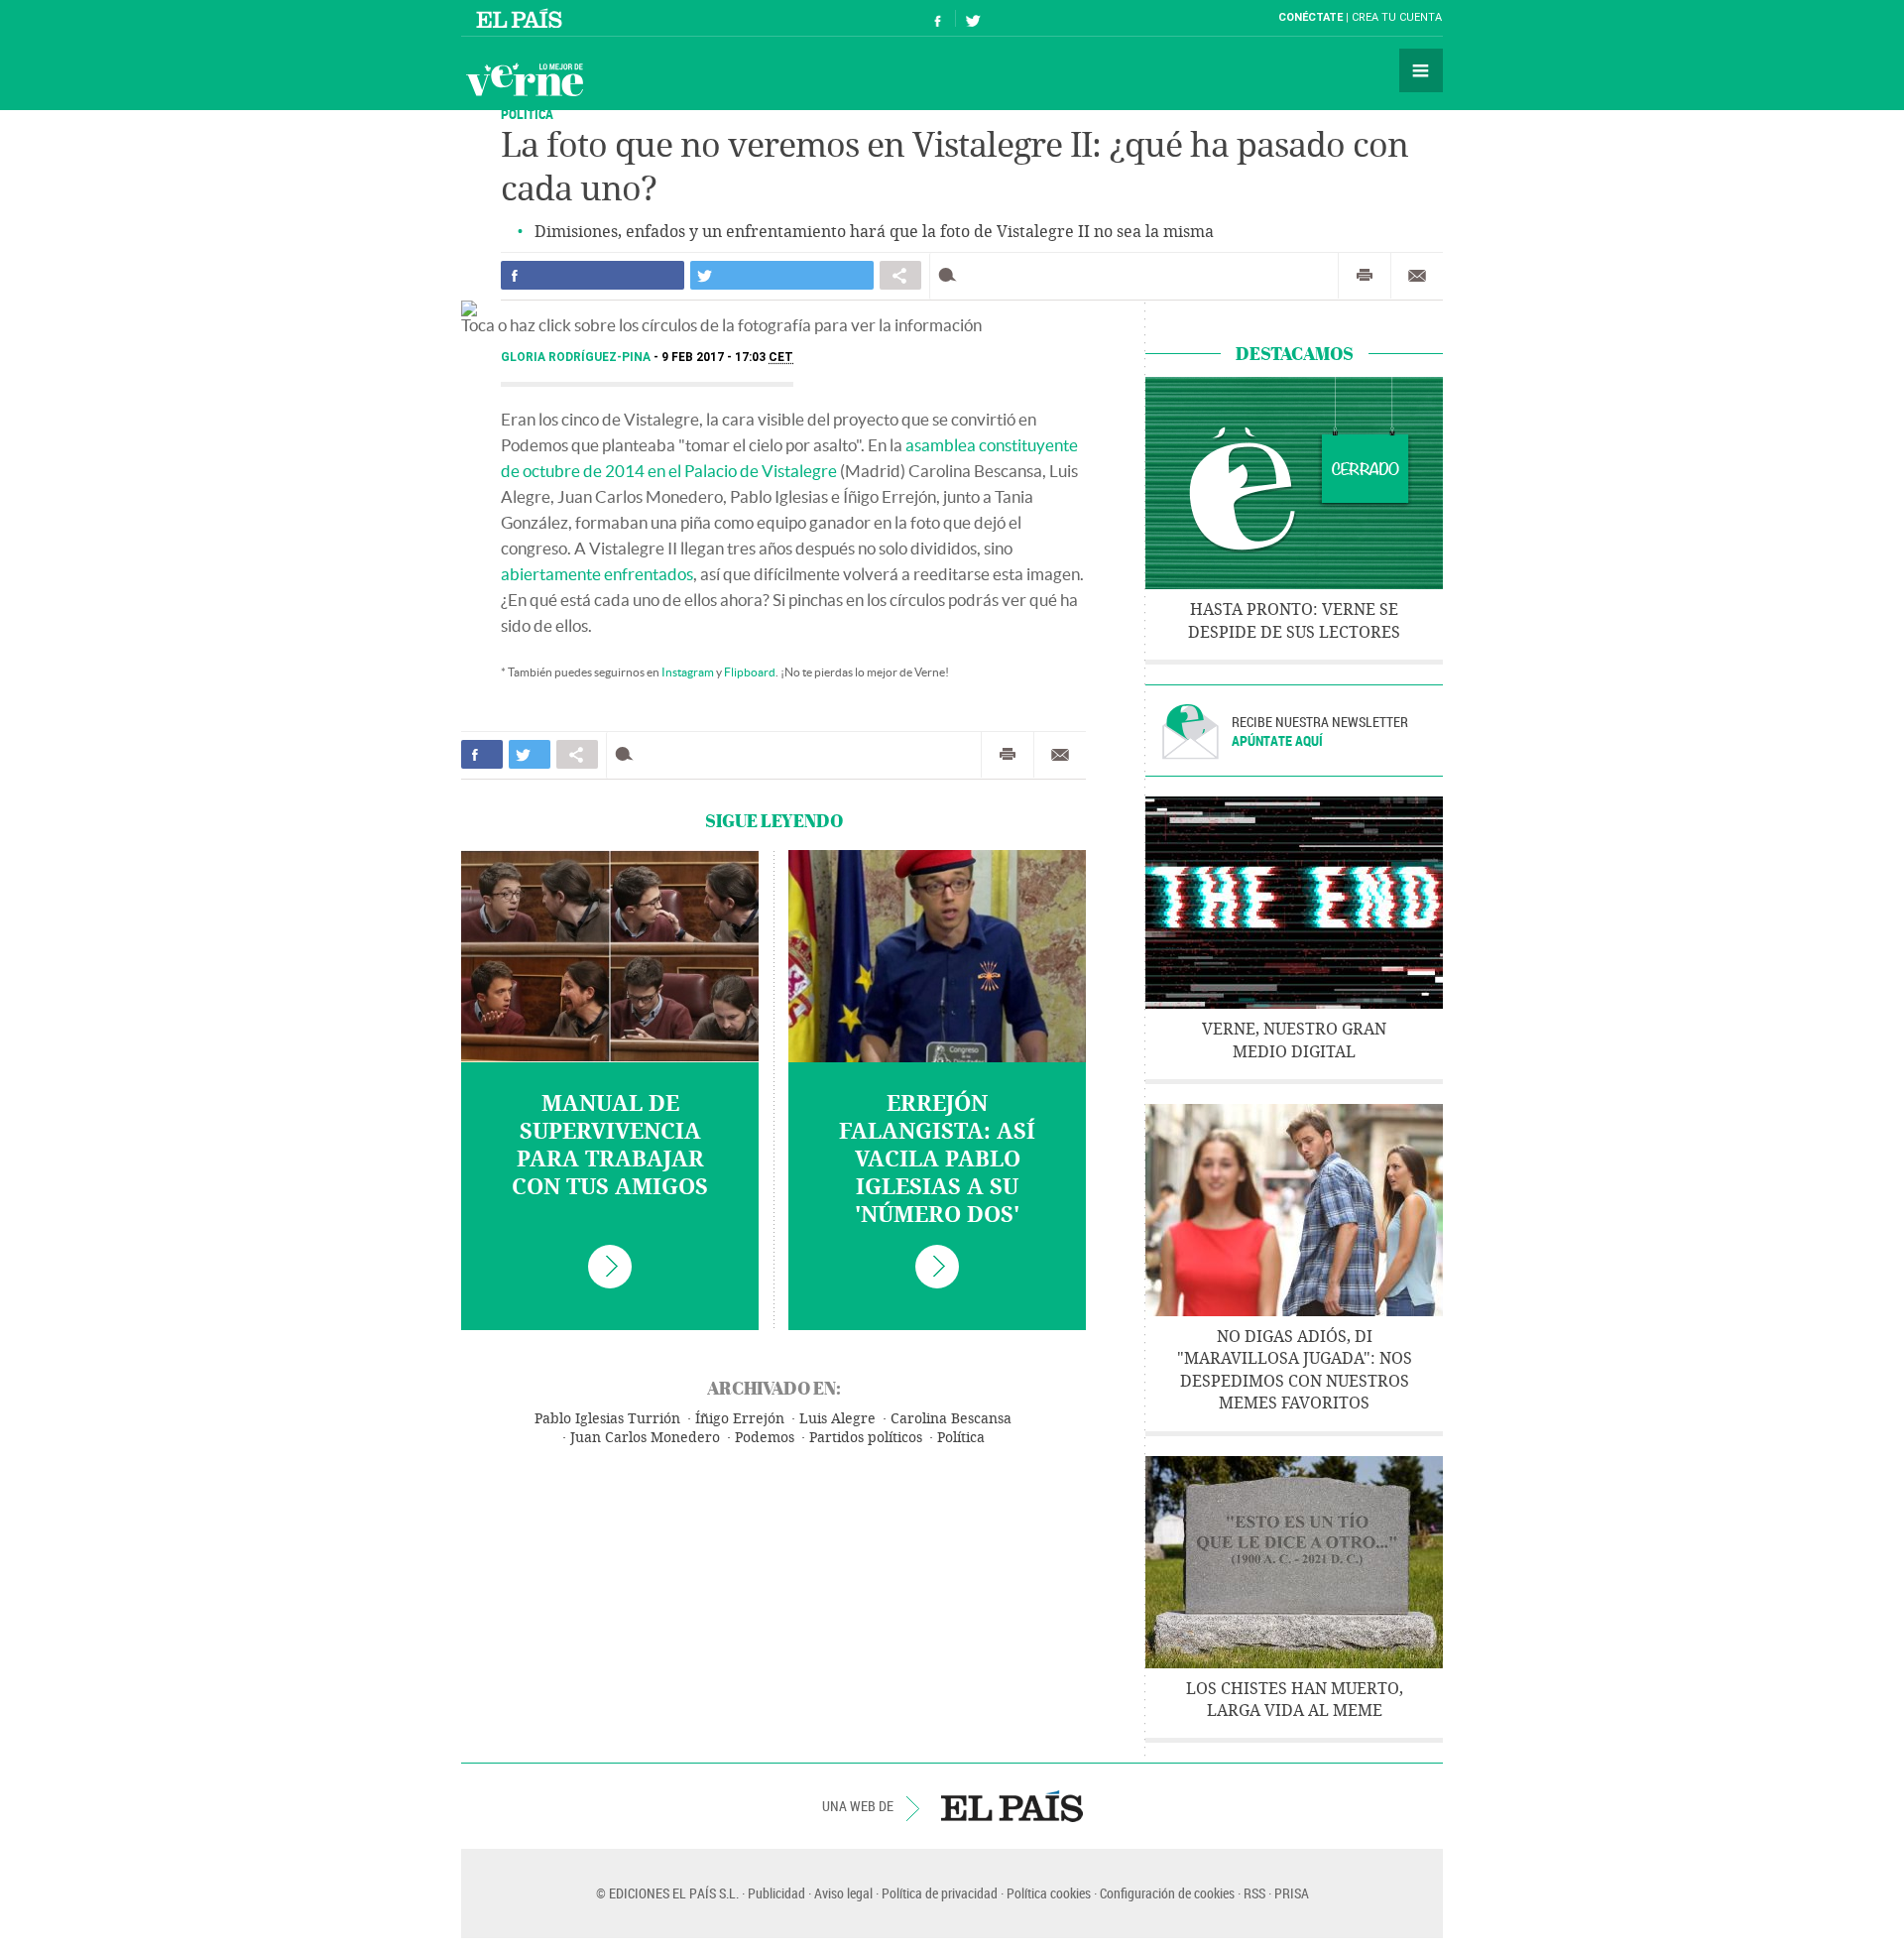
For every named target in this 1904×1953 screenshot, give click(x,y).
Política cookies (1049, 1893)
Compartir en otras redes (900, 275)
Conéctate (1310, 17)
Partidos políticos (866, 1438)
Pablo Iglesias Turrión (607, 1419)
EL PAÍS (1012, 1806)
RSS (1254, 1893)
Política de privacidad (940, 1893)
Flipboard (750, 672)
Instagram (688, 672)
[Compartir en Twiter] (782, 275)
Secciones (1421, 70)
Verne (525, 79)
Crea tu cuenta (1397, 17)
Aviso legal (843, 1893)
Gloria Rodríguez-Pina (577, 357)
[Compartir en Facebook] (593, 275)
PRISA (1292, 1893)
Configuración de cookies (1167, 1893)
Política (961, 1438)
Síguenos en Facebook (938, 18)
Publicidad (776, 1893)
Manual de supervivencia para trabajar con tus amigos (610, 1146)
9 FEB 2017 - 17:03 (727, 357)
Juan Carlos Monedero (645, 1438)
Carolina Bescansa (951, 1419)
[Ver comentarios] (952, 275)
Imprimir (1365, 276)
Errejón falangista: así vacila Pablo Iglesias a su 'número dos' (937, 1160)
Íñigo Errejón (740, 1419)
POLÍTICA (527, 114)
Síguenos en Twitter (973, 18)
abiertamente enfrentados (597, 574)
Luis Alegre (837, 1419)
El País (522, 18)
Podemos (765, 1438)
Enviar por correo (1417, 276)
